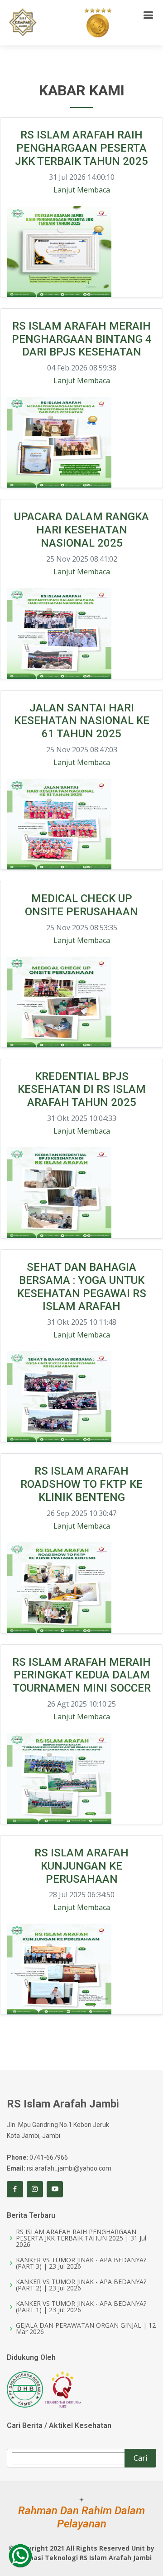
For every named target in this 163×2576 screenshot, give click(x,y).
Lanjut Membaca (82, 190)
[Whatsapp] (20, 2556)
